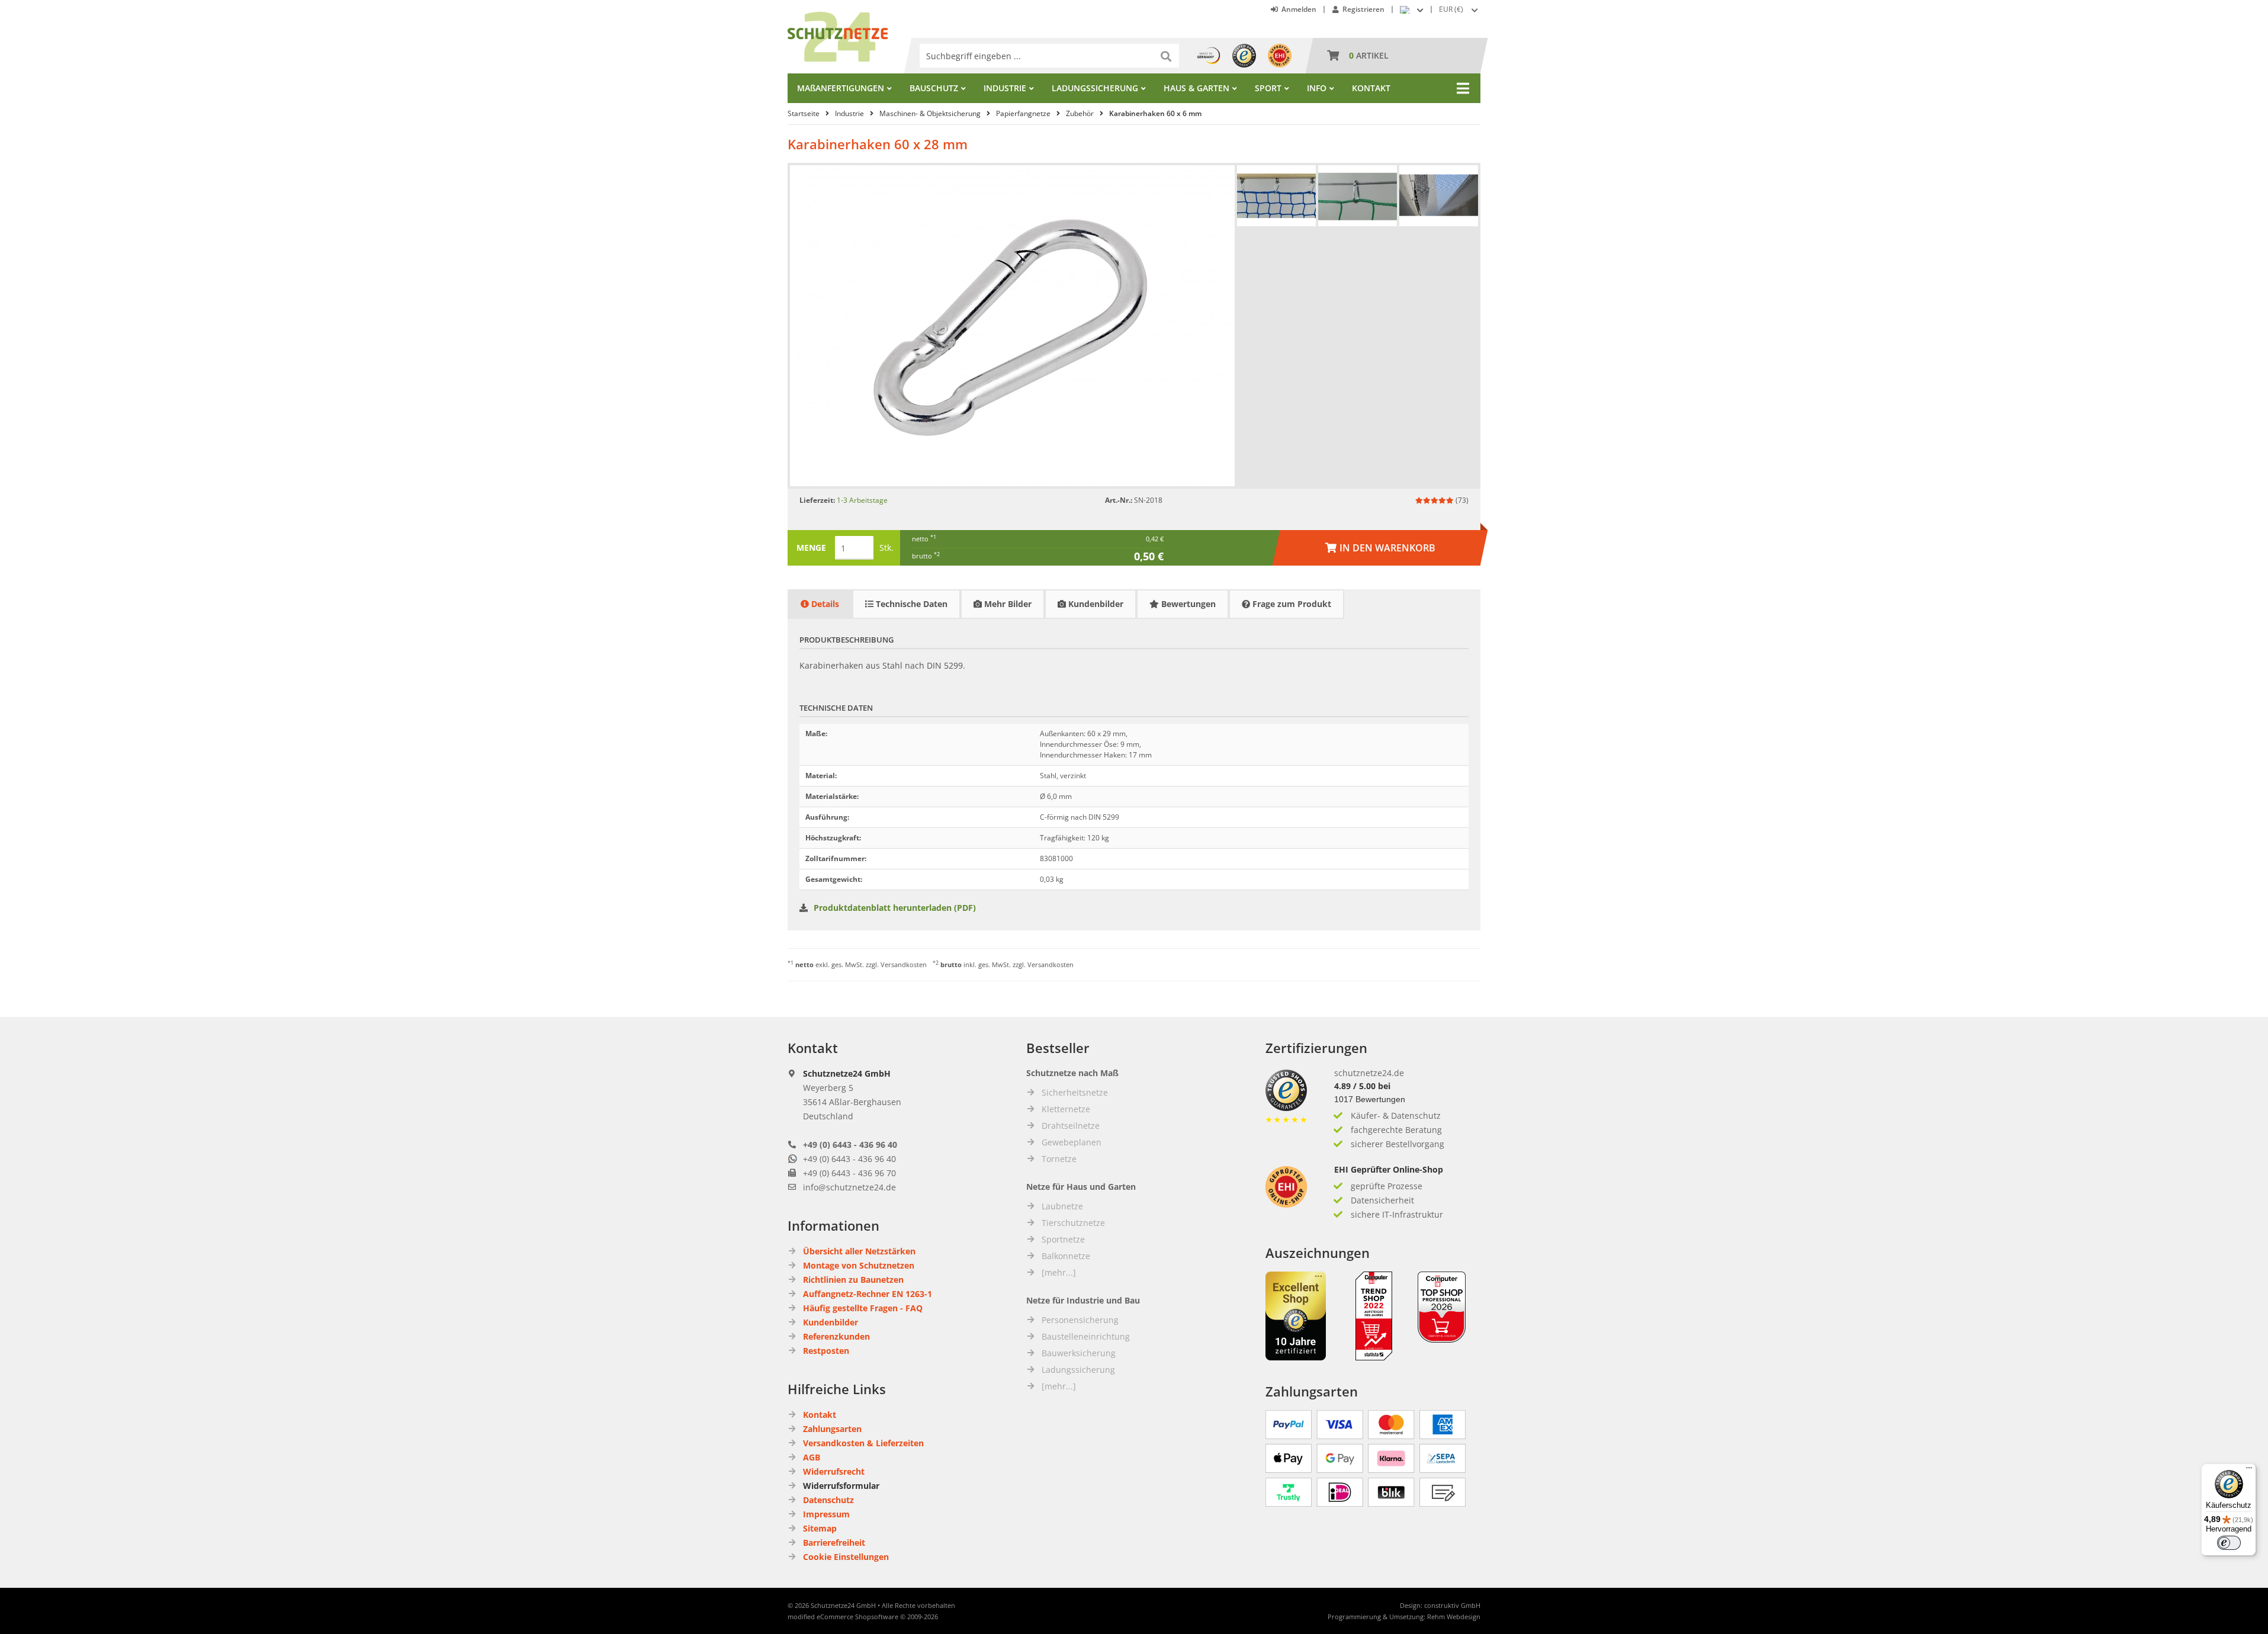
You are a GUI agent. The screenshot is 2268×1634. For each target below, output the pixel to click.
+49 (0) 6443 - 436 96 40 (850, 1145)
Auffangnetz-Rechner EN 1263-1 (868, 1294)
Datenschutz (828, 1500)
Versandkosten (904, 964)
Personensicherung (1080, 1320)
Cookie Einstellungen (846, 1557)
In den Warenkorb (1380, 548)
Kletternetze (1066, 1109)
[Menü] (2249, 1471)
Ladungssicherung (1095, 88)
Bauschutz (934, 88)
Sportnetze (1063, 1239)
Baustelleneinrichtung (1086, 1336)
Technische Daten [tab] (910, 604)
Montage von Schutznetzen (859, 1265)
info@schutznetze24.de (849, 1187)
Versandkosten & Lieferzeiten (863, 1443)
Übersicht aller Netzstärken (859, 1251)
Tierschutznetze (1073, 1223)
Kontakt (1371, 88)
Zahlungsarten (832, 1429)
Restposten (826, 1351)
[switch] (2229, 1543)
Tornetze (1059, 1159)
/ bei (1362, 1086)
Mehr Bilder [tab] (1007, 604)
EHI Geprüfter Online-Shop (1389, 1169)
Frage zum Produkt (1291, 604)
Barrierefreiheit (834, 1542)
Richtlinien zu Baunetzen (853, 1280)
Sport (1268, 88)
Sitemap (820, 1528)
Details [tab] (824, 604)
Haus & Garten (1196, 88)
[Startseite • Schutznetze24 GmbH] (838, 17)
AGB (812, 1457)
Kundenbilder (831, 1322)
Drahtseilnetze (1071, 1126)
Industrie (1005, 88)
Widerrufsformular (841, 1486)
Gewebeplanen (1072, 1142)
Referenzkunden (836, 1336)
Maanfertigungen (841, 88)
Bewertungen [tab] (1187, 604)
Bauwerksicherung (1079, 1353)
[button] (1460, 9)
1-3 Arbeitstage (862, 500)
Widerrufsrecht (834, 1471)
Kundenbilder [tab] (1095, 604)
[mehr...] (1059, 1272)
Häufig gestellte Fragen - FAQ (863, 1308)
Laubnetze (1062, 1206)
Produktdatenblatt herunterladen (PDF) (895, 908)
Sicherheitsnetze (1075, 1092)
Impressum (826, 1514)
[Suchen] (1167, 56)
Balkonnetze (1066, 1256)
